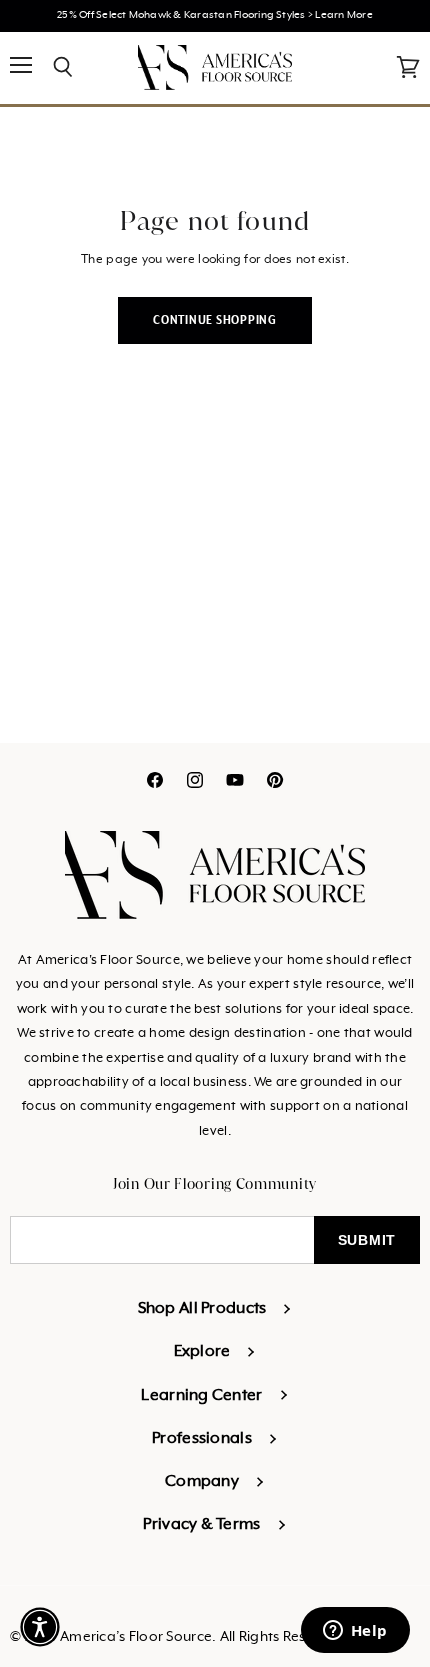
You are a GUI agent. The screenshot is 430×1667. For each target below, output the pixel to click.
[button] (40, 1627)
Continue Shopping (215, 320)
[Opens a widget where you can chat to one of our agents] (355, 1632)
